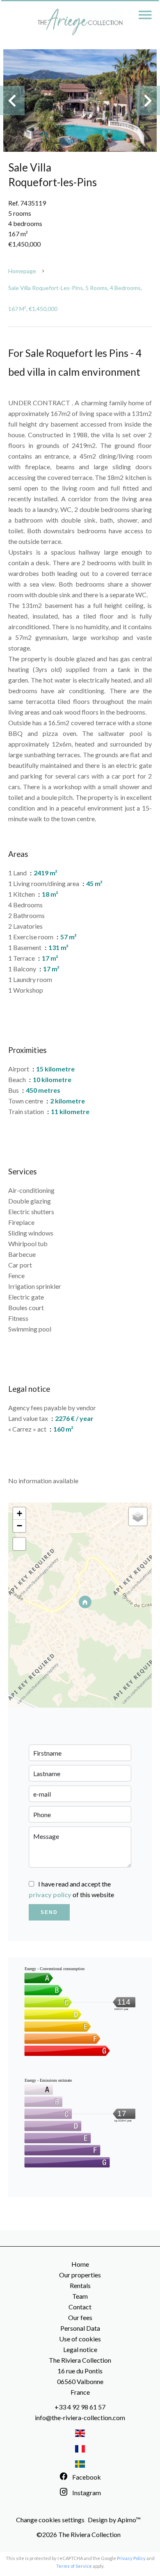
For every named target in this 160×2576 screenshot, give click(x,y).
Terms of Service (74, 2566)
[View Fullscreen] (19, 1544)
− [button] (19, 1526)
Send (49, 1912)
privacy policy (50, 1894)
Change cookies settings (50, 2520)
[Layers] (138, 1516)
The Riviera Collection (80, 2360)
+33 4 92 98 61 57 (80, 2407)
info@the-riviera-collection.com (80, 2417)
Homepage (22, 271)
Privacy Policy (131, 2558)
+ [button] (19, 1513)
